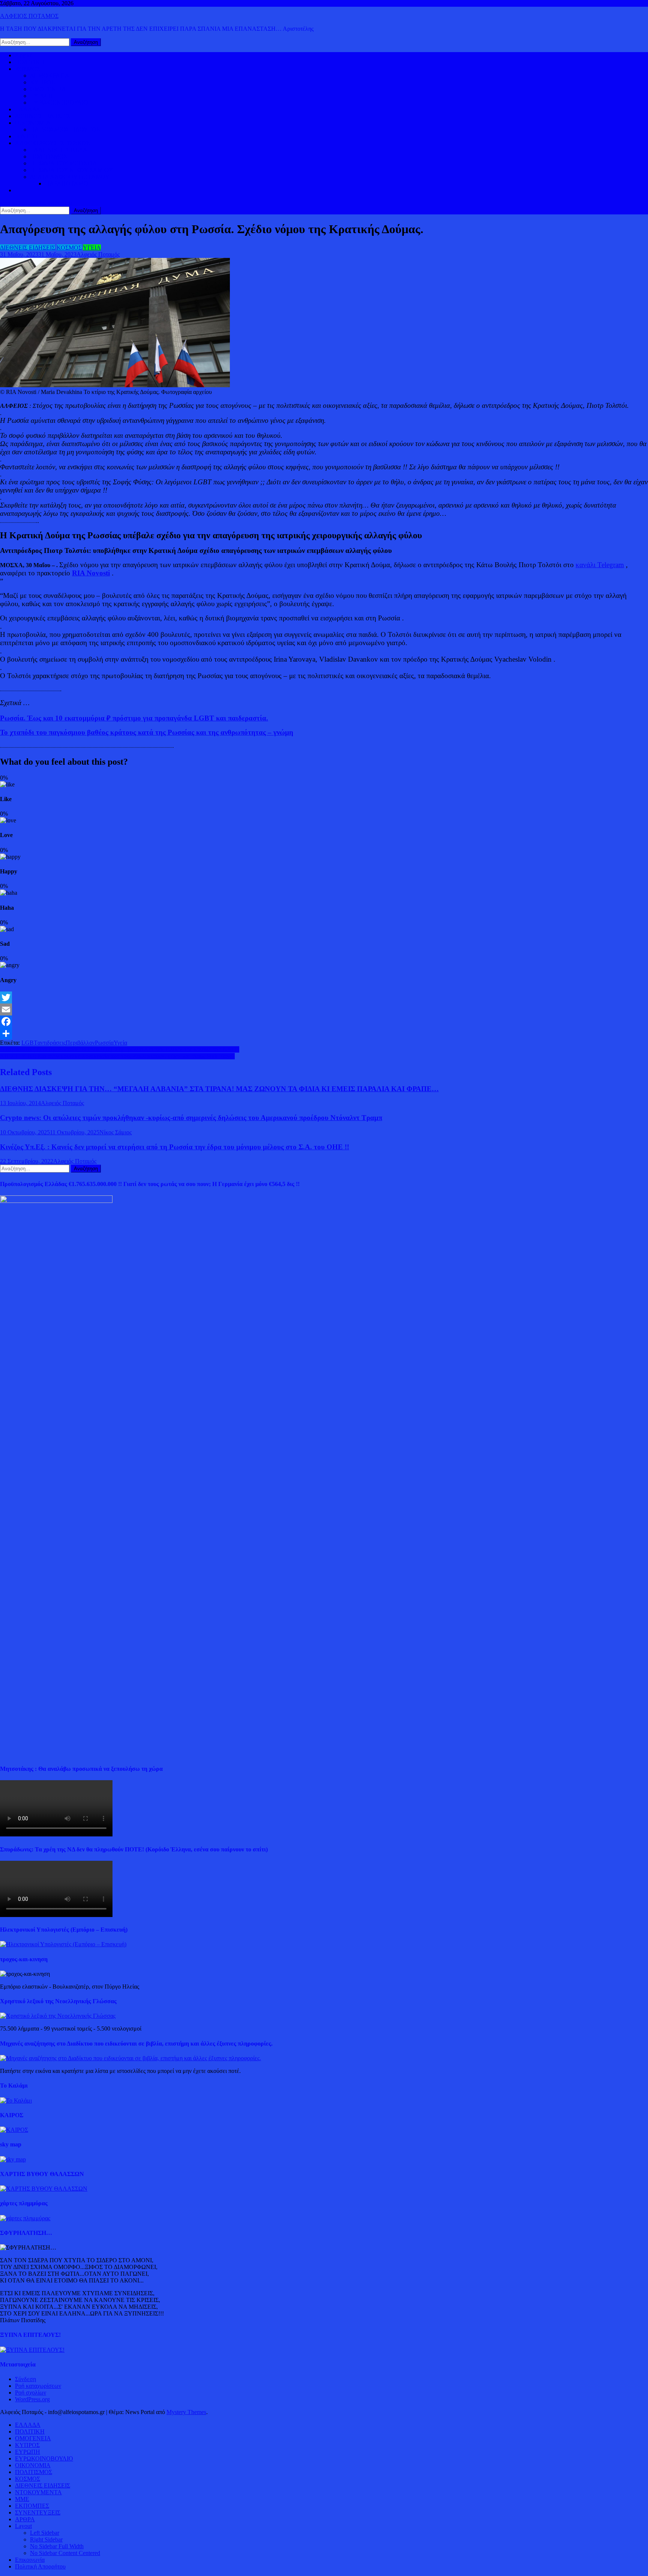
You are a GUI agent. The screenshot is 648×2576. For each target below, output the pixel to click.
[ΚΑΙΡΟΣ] (14, 2130)
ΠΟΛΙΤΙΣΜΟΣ (49, 157)
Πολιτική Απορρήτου (40, 2566)
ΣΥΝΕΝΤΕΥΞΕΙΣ (38, 2512)
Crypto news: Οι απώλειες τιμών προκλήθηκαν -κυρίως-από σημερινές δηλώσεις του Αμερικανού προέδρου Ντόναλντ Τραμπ (191, 1118)
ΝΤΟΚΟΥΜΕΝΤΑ (38, 2492)
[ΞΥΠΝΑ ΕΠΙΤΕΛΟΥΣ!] (32, 2350)
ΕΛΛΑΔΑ (28, 109)
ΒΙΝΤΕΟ (26, 136)
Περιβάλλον (80, 1043)
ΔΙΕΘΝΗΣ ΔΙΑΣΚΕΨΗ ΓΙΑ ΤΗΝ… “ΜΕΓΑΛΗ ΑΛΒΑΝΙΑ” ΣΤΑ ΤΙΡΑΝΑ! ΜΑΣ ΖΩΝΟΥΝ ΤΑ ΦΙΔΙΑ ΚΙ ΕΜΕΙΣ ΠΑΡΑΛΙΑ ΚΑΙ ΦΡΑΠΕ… (219, 1089)
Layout (23, 2526)
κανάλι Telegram (600, 565)
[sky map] (13, 2159)
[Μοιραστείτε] (324, 1033)
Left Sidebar (45, 2533)
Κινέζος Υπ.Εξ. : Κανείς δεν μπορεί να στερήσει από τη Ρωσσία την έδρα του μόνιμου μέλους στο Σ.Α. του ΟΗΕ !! (175, 1147)
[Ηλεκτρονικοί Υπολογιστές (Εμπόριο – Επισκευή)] (63, 1944)
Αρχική (24, 55)
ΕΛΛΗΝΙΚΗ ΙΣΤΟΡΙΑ (59, 150)
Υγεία (120, 1043)
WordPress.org (32, 2399)
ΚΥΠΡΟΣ (42, 82)
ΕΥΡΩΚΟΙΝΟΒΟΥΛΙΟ (59, 103)
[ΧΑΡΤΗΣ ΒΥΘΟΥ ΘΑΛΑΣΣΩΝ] (44, 2189)
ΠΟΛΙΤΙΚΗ (30, 62)
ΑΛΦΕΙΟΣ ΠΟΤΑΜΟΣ (29, 16)
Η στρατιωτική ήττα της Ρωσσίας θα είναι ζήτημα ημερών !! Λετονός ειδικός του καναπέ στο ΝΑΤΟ (120, 1049)
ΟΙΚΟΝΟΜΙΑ (33, 123)
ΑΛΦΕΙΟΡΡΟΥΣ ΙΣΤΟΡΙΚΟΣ (52, 143)
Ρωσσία (104, 1043)
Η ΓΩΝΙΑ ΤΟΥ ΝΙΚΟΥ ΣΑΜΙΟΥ (72, 170)
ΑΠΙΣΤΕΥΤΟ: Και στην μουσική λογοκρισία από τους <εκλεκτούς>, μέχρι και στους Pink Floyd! (117, 1056)
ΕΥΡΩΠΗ (43, 96)
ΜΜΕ (22, 2499)
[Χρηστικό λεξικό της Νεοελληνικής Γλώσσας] (58, 2016)
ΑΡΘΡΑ (25, 2519)
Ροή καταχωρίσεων (38, 2386)
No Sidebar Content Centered (65, 2553)
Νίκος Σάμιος (115, 1132)
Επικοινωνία (30, 2560)
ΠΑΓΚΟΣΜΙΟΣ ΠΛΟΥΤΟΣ (65, 130)
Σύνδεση (25, 2379)
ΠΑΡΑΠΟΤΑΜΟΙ (67, 183)
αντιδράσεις (52, 1043)
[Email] (324, 1009)
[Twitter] (324, 997)
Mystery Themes (186, 2412)
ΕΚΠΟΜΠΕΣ (32, 2506)
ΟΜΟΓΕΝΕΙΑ (48, 89)
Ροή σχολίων (31, 2393)
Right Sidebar (46, 2539)
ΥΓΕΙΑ (92, 248)
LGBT (29, 1043)
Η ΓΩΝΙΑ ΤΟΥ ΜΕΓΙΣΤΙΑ (64, 163)
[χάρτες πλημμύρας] (25, 2218)
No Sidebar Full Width (57, 2546)
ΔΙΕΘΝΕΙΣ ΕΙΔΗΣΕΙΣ (43, 116)
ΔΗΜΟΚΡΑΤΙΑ (50, 76)
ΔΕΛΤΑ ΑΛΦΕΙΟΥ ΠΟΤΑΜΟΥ (70, 177)
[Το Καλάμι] (16, 2100)
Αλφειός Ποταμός (98, 254)
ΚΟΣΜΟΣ (28, 69)
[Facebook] (324, 1021)
